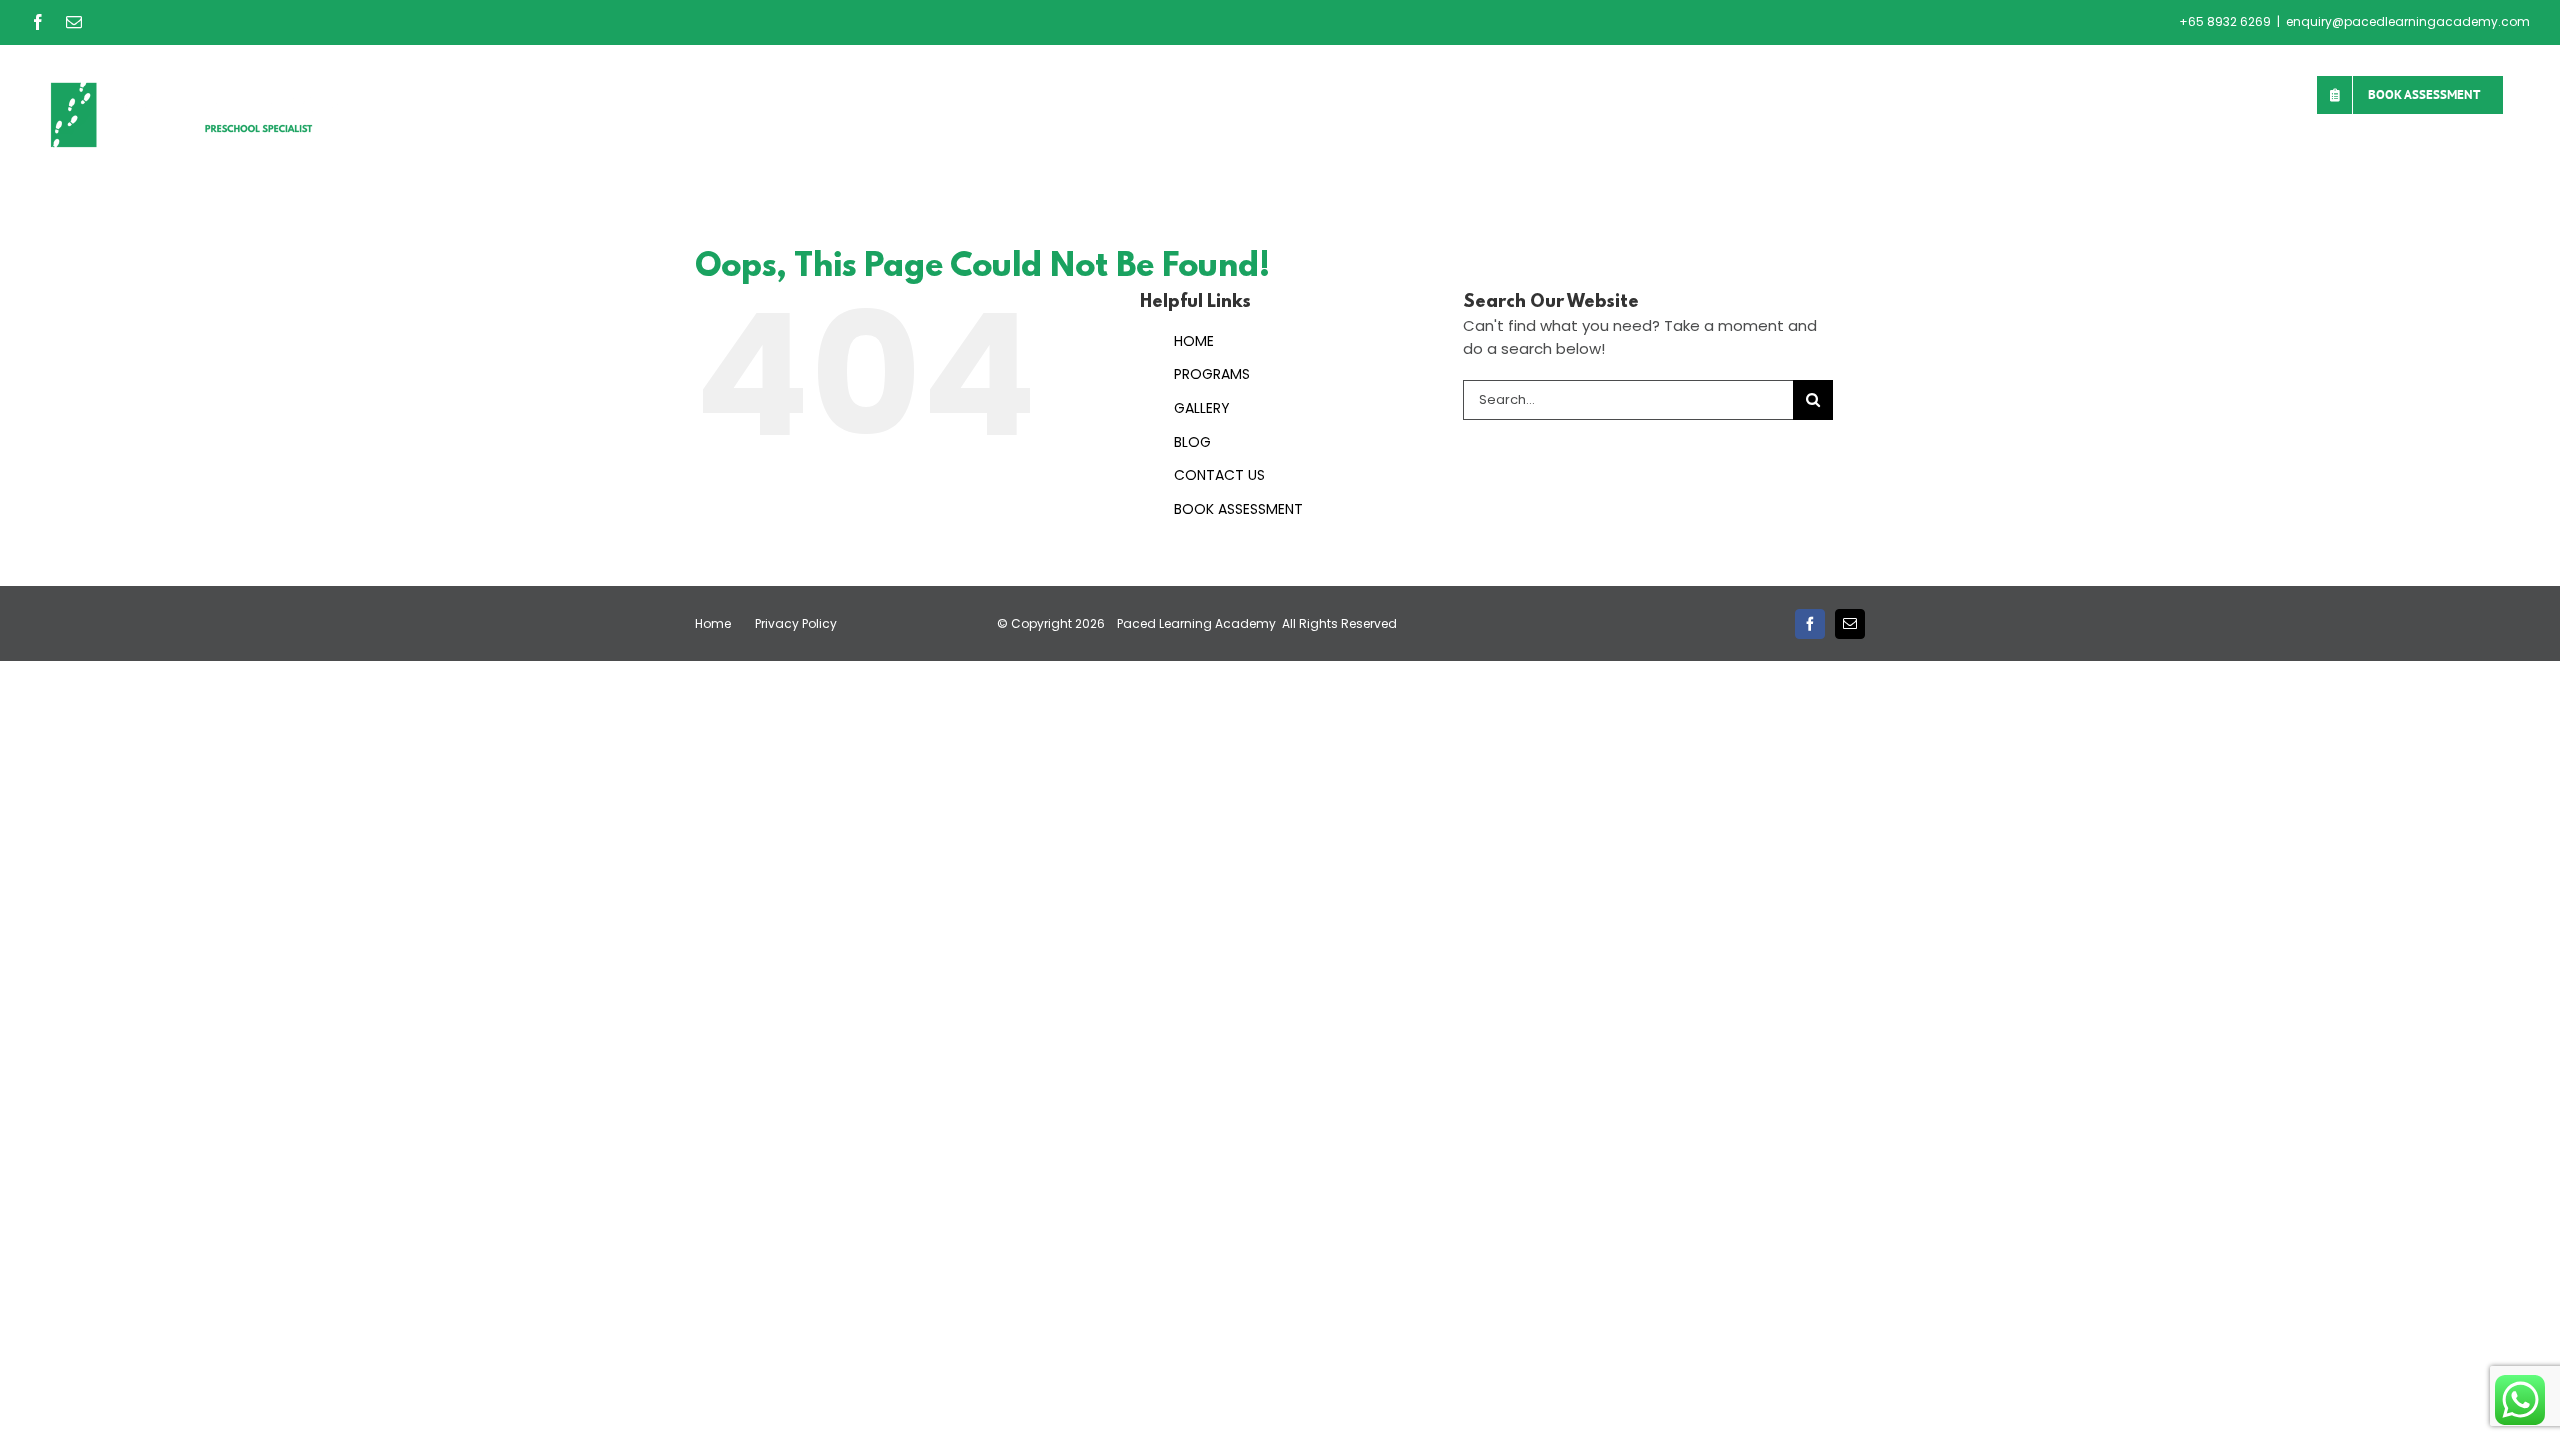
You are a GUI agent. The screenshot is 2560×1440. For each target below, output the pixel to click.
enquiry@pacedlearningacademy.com (2408, 21)
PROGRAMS (1212, 374)
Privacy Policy (796, 623)
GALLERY (1202, 408)
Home (713, 623)
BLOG (1192, 442)
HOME (1194, 341)
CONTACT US (1219, 475)
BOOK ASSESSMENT (1238, 509)
